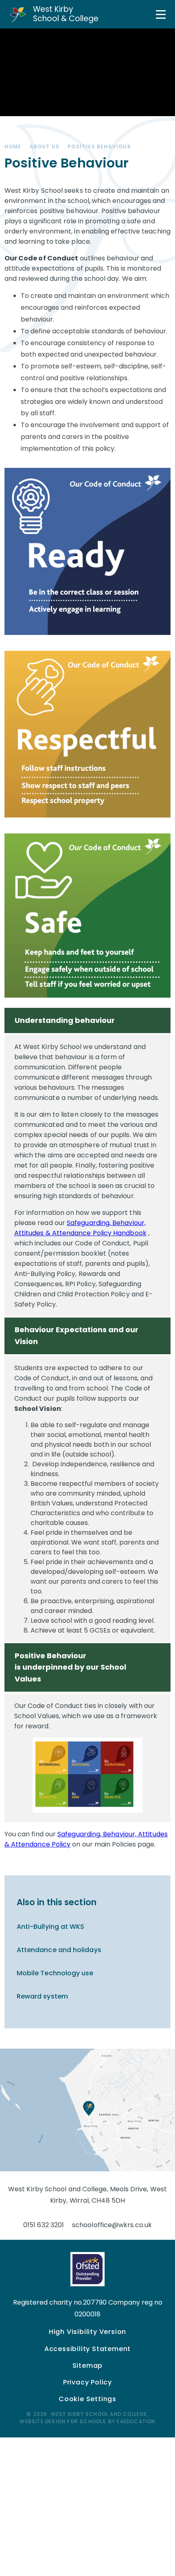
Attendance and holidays (59, 1950)
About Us (45, 147)
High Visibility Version (87, 2332)
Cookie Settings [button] (87, 2399)
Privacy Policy (87, 2382)
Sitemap (88, 2366)
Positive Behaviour (99, 147)
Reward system (42, 1996)
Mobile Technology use (55, 1973)
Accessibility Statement (87, 2349)
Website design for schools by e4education (87, 2421)
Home (13, 147)
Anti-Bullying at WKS (51, 1927)
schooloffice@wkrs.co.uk (112, 2225)
